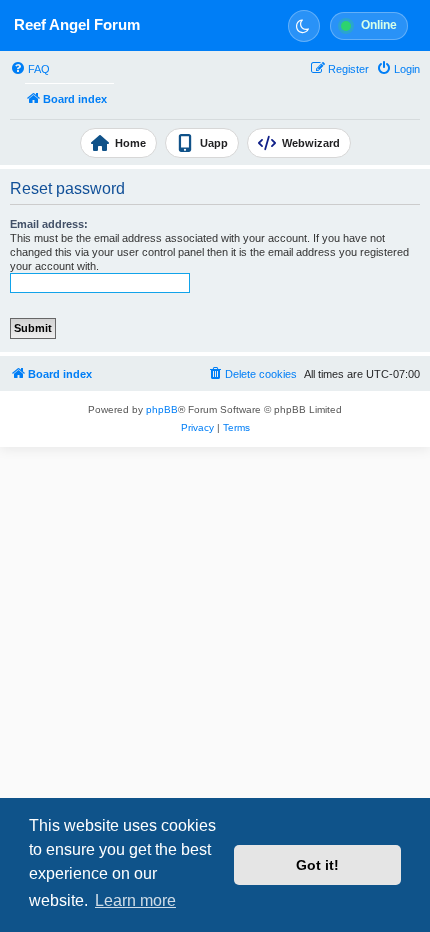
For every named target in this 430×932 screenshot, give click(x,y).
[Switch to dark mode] (304, 26)
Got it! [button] (317, 865)
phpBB (162, 409)
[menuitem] (30, 69)
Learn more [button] (135, 900)
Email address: (49, 224)
